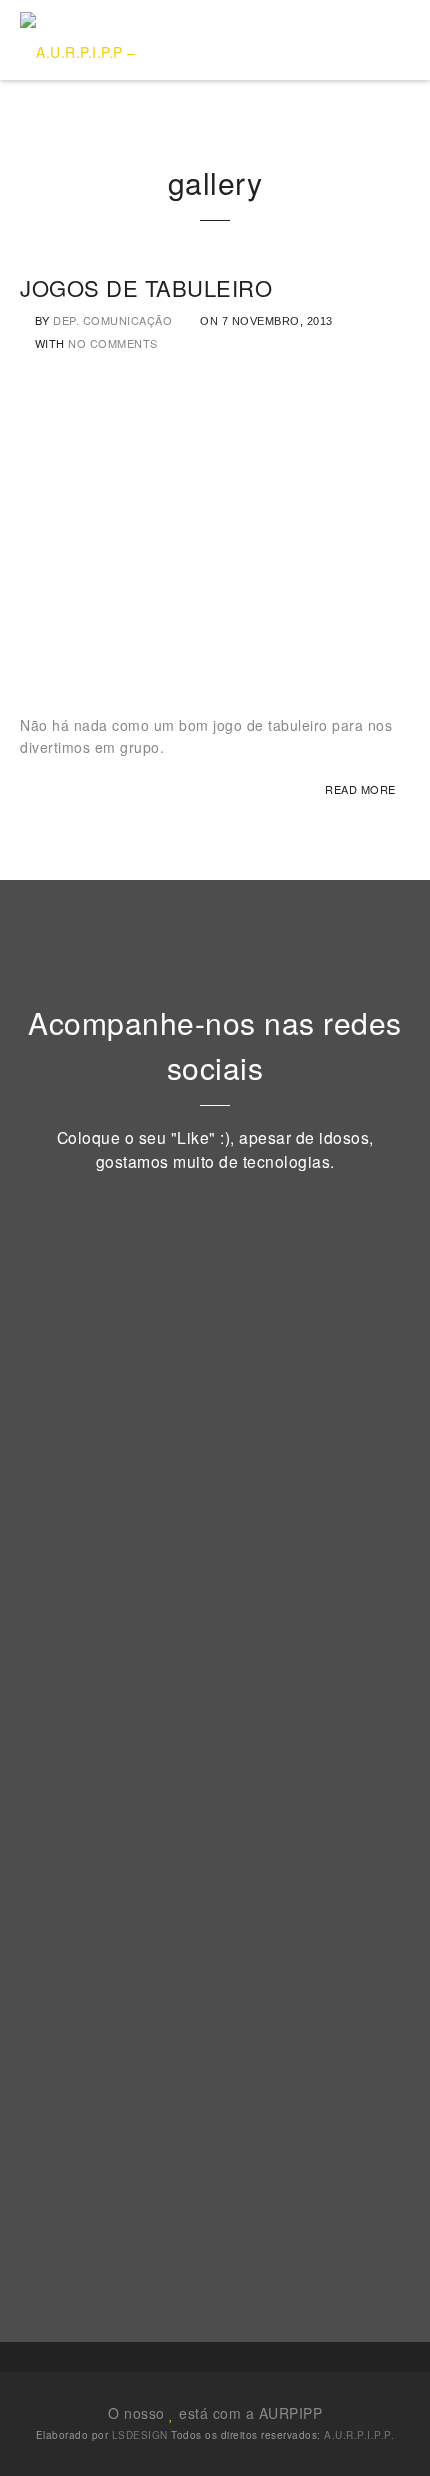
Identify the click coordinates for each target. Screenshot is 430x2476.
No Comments (113, 343)
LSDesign (140, 2435)
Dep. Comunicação (112, 320)
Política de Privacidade (153, 2014)
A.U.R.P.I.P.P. (359, 2435)
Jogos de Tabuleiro (146, 287)
